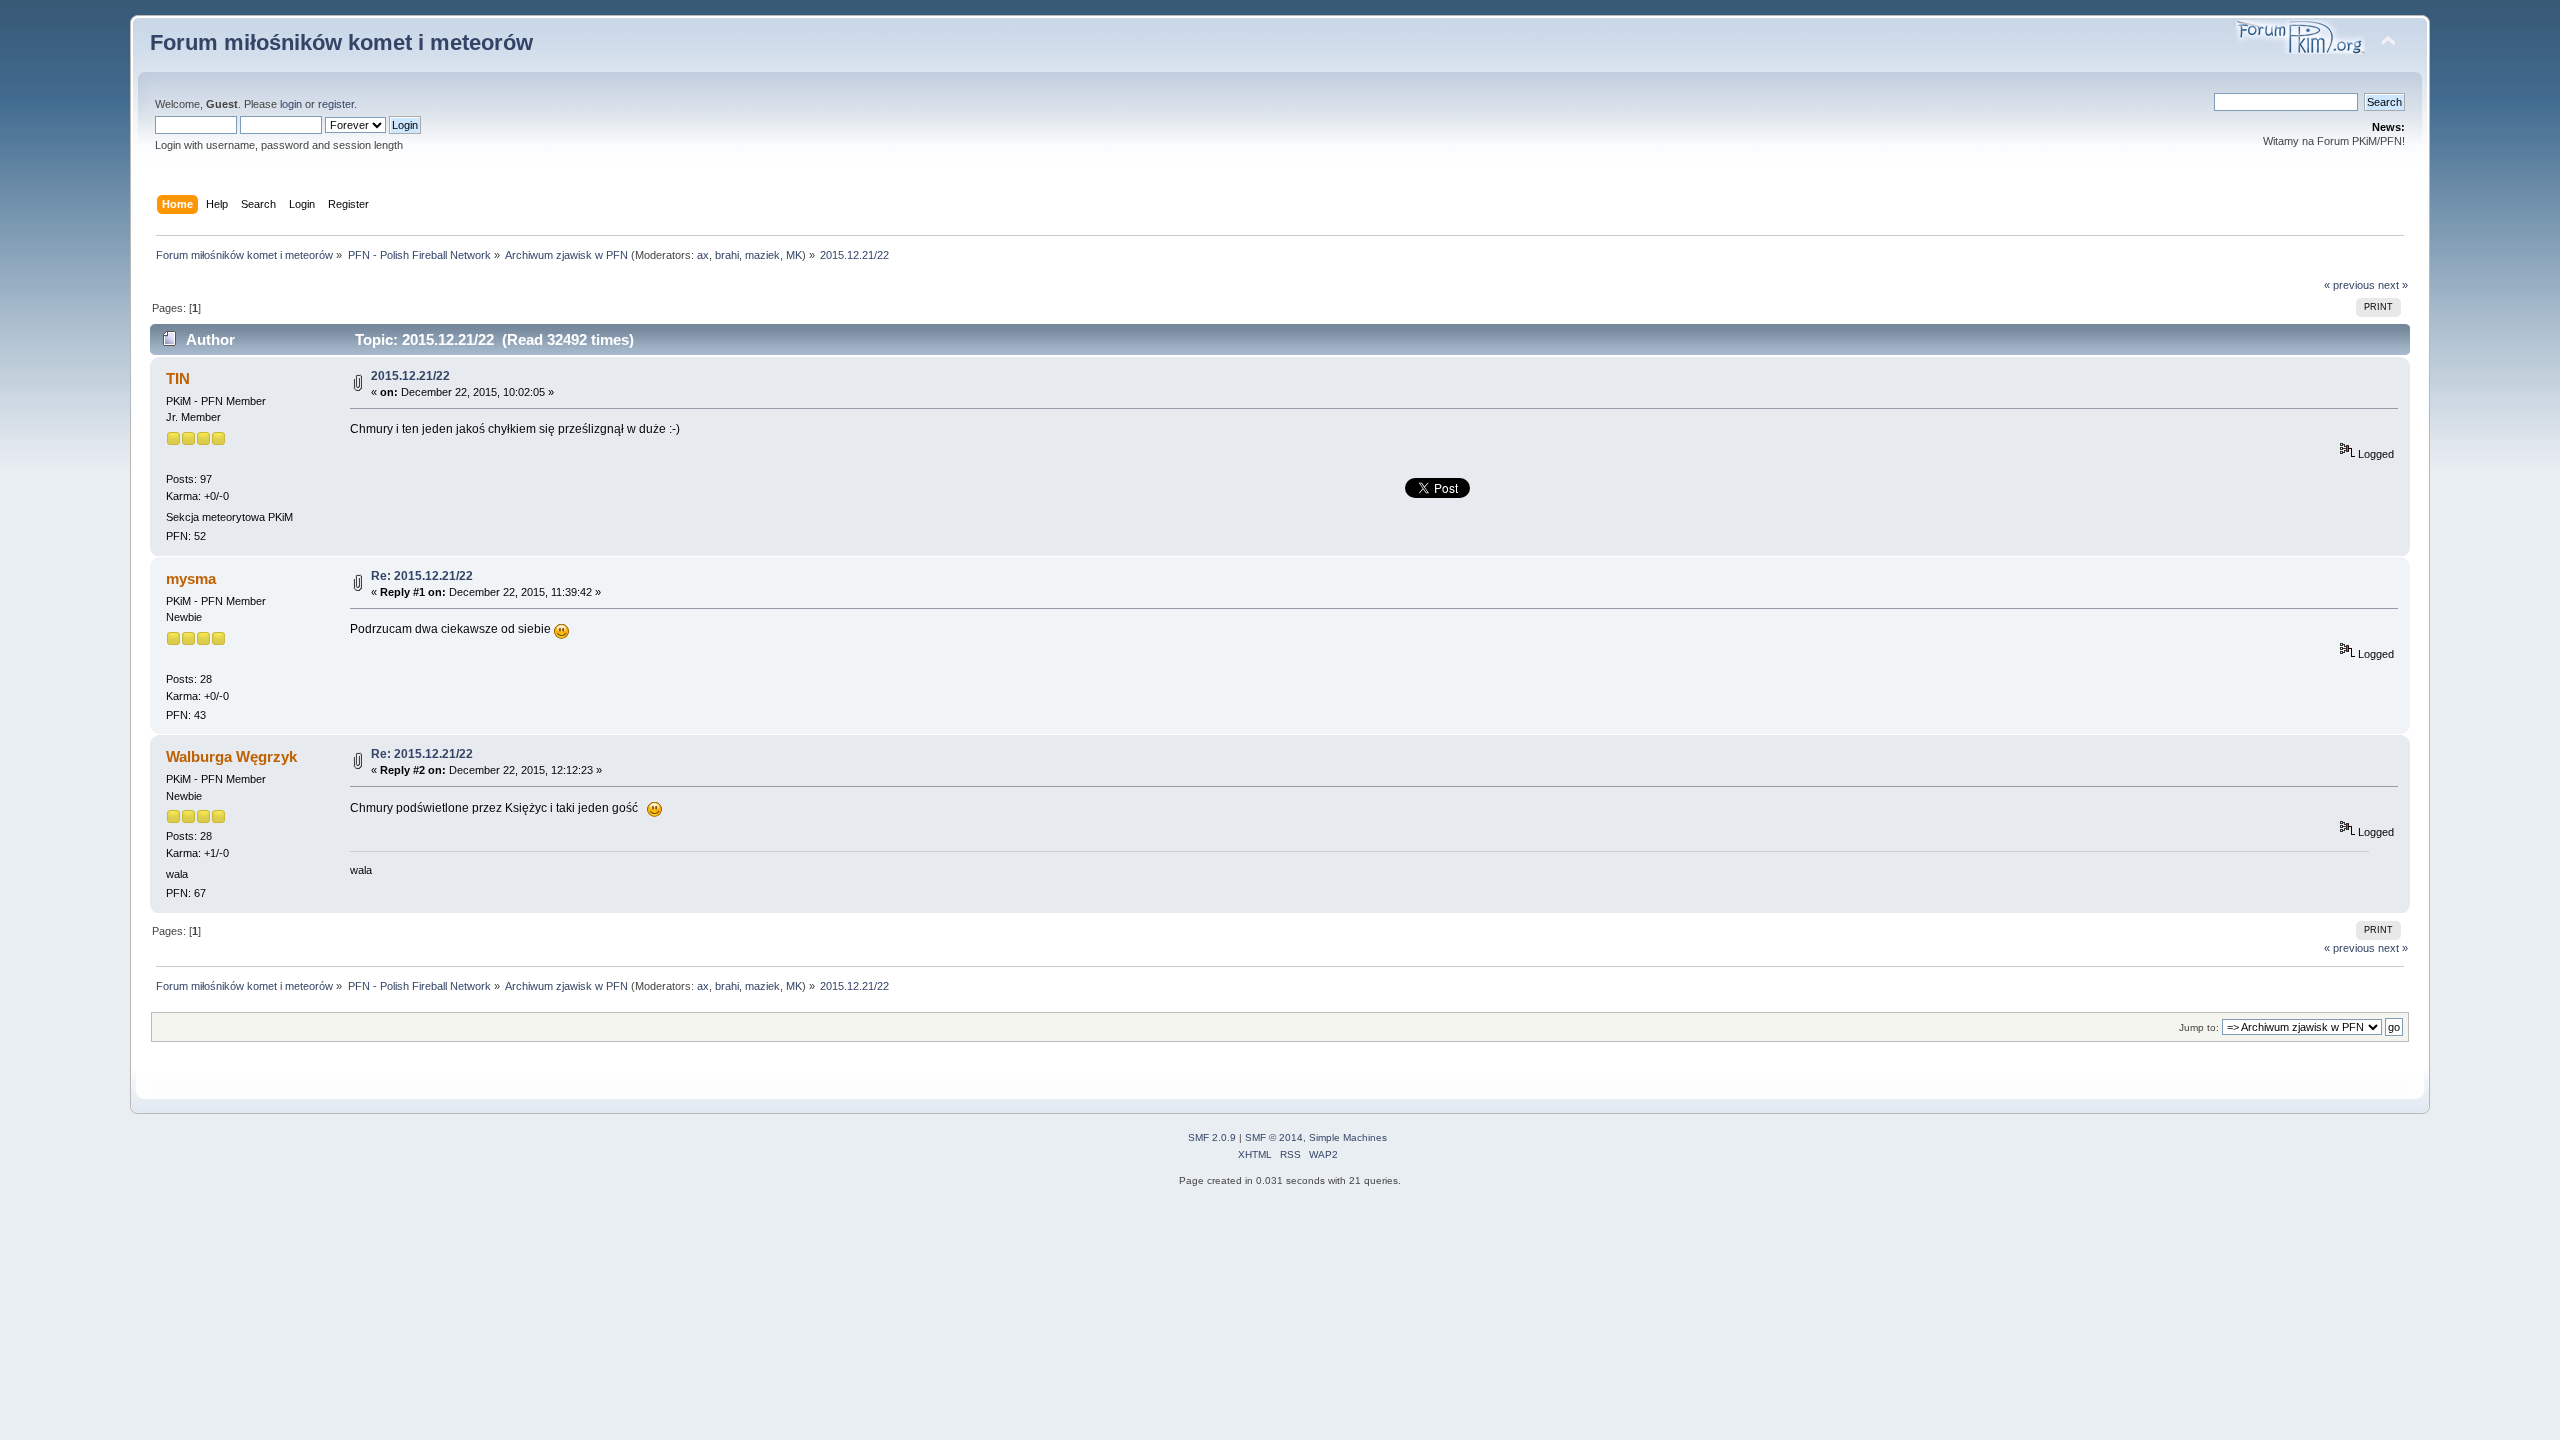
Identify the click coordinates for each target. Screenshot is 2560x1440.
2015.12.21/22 (410, 376)
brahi (727, 255)
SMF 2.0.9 (1212, 1137)
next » (2393, 285)
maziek (762, 255)
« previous (2349, 285)
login (291, 104)
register (336, 104)
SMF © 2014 (1274, 1137)
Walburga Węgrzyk (231, 756)
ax (703, 255)
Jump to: (2199, 1027)
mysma (191, 578)
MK (794, 255)
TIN (178, 378)
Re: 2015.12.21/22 (422, 576)
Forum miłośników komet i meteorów (341, 42)
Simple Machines (1348, 1137)
